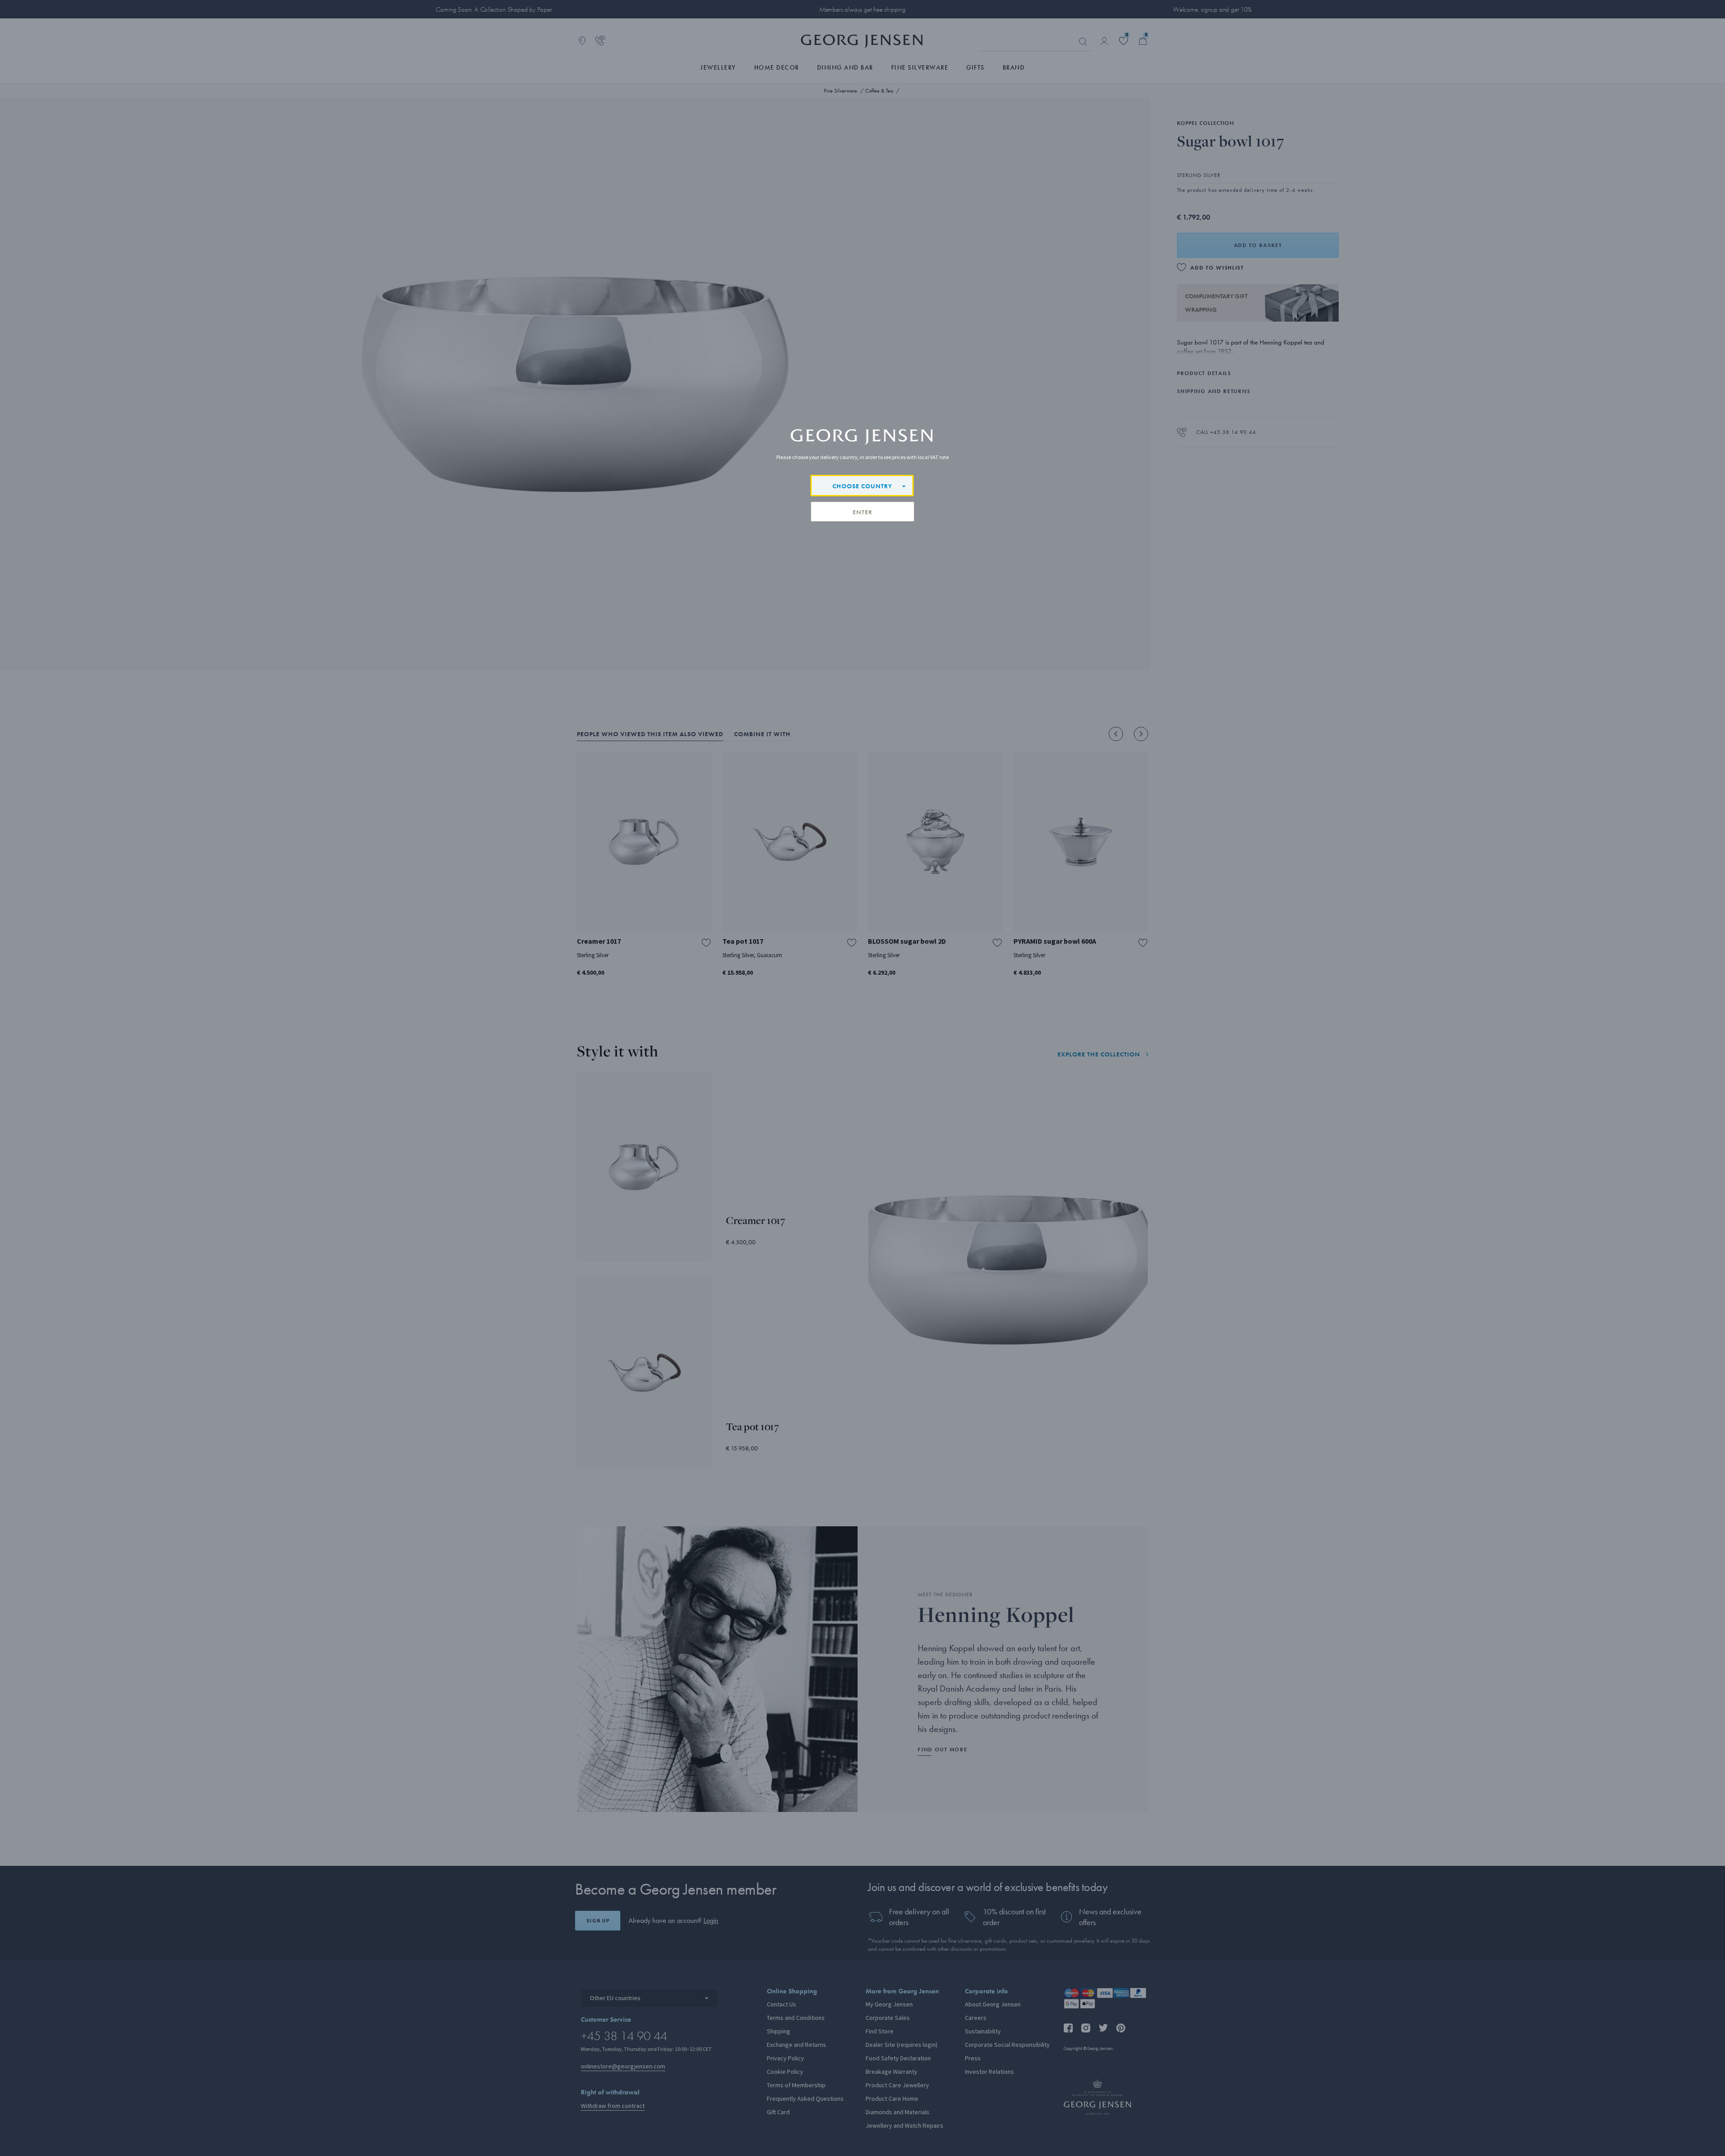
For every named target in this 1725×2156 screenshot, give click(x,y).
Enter (862, 512)
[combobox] (862, 486)
